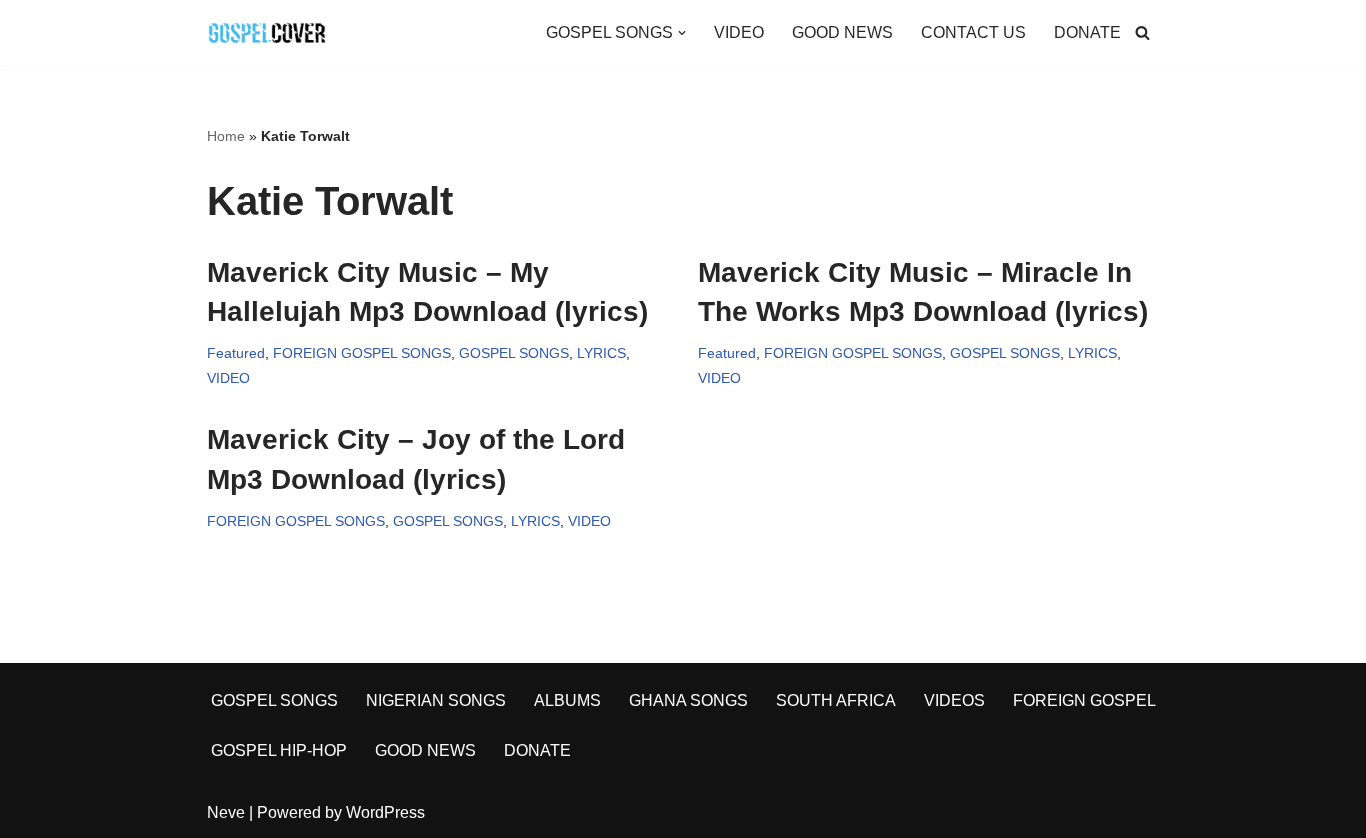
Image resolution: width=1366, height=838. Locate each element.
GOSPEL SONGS (514, 353)
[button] (682, 33)
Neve (226, 812)
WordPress (385, 812)
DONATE (1087, 32)
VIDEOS (954, 700)
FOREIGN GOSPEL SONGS (362, 353)
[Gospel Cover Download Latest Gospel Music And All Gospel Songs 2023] (267, 32)
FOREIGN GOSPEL (1084, 700)
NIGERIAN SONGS (436, 700)
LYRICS (601, 353)
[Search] (1142, 32)
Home (226, 136)
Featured (236, 353)
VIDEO (739, 32)
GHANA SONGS (688, 700)
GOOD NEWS (842, 32)
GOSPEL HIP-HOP (279, 750)
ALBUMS (567, 700)
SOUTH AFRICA (836, 700)
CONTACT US (973, 32)
